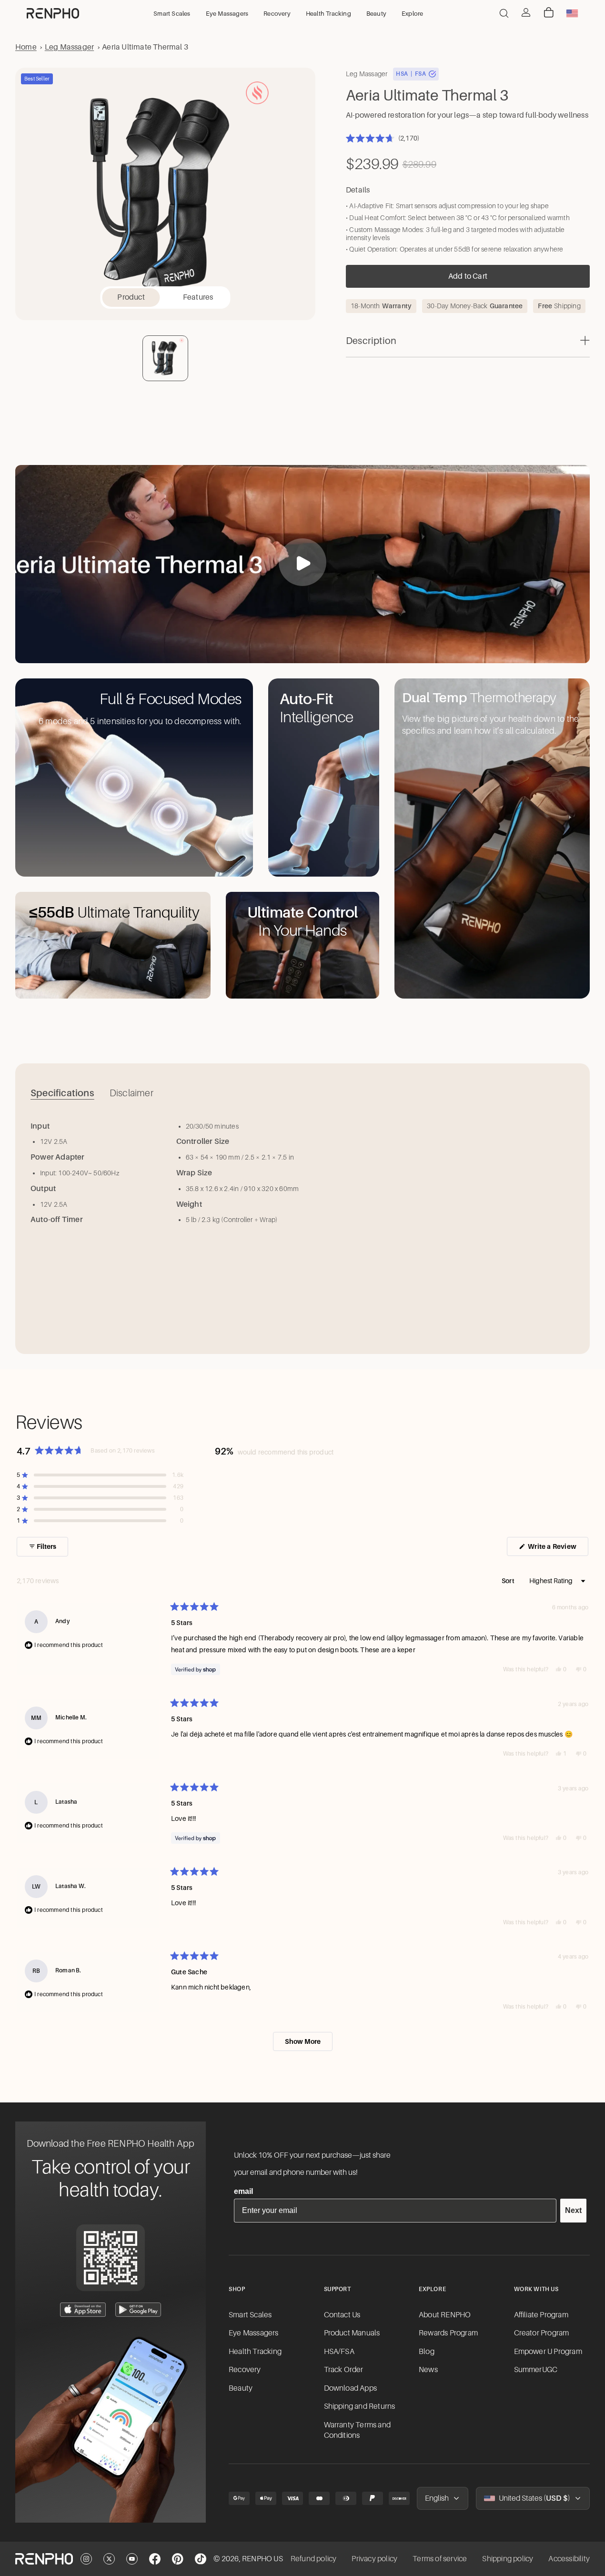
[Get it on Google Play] (138, 2310)
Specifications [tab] (62, 1093)
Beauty (241, 2388)
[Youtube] (132, 2559)
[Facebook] (155, 2559)
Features (198, 297)
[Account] (526, 12)
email (243, 2191)
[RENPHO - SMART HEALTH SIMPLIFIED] (44, 2559)
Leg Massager (69, 47)
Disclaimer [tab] (131, 1093)
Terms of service (440, 2559)
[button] (383, 138)
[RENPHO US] (53, 13)
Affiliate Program (541, 2315)
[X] (109, 2559)
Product (131, 297)
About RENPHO (445, 2315)
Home (26, 47)
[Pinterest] (178, 2559)
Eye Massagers (254, 2333)
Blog (427, 2352)
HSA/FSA (339, 2352)
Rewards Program (448, 2333)
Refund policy (314, 2559)
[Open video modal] (302, 562)
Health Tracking (255, 2352)
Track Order (344, 2370)
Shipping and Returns (360, 2406)
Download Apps (351, 2388)
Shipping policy (508, 2559)
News (428, 2370)
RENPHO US (262, 2559)
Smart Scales (250, 2315)
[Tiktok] (201, 2559)
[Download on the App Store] (83, 2310)
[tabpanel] (302, 1227)
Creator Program (542, 2333)
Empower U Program (548, 2352)
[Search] (504, 13)
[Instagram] (86, 2559)
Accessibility (569, 2559)
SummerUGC (536, 2370)
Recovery (245, 2370)
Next (573, 2210)
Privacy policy (374, 2559)
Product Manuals (352, 2333)
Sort (509, 1581)
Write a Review (557, 1549)
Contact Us (342, 2315)
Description (371, 341)
